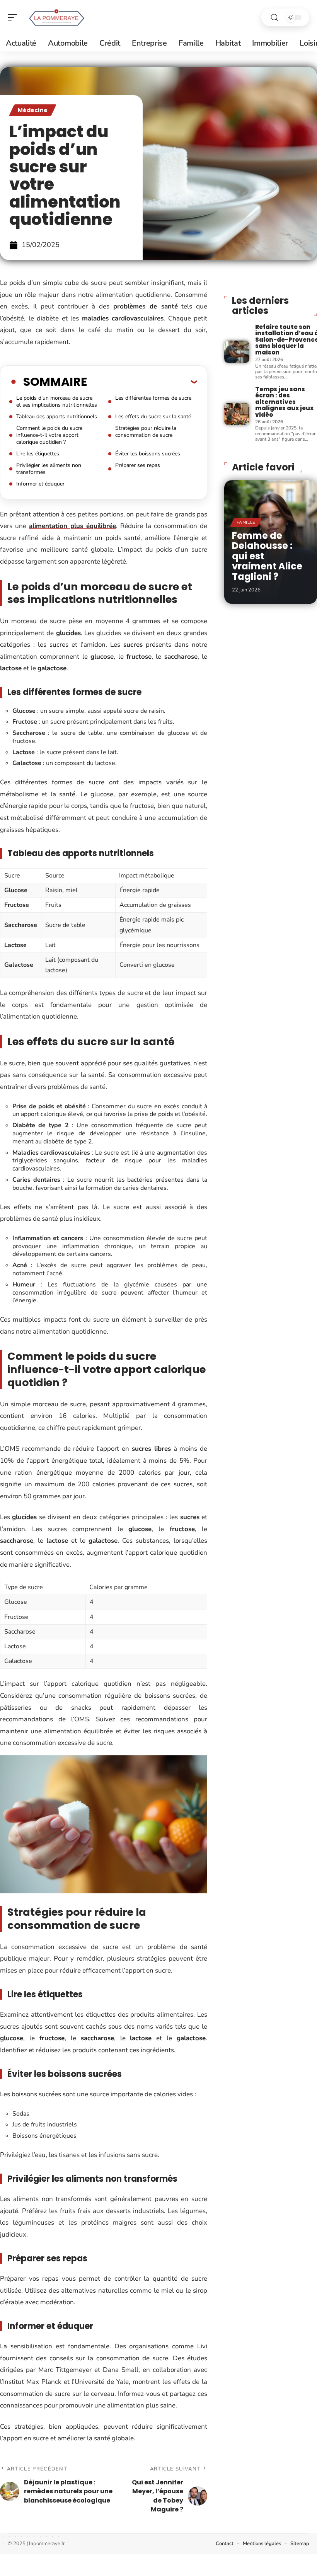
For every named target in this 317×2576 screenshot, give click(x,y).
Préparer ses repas (138, 465)
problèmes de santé (146, 306)
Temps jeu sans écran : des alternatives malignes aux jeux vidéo (284, 402)
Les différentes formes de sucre (153, 398)
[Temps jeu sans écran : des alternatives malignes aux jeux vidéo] (237, 414)
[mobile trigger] (14, 17)
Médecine (33, 110)
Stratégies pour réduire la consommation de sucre (146, 432)
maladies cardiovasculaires (123, 318)
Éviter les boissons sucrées (148, 454)
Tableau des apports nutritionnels (57, 417)
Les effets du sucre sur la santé (153, 417)
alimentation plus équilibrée (72, 526)
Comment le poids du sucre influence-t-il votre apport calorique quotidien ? (49, 435)
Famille (246, 522)
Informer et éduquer (40, 484)
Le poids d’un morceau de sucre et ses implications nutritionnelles (57, 401)
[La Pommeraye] (56, 17)
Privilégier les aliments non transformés (49, 469)
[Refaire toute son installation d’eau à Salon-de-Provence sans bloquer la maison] (237, 352)
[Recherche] (274, 18)
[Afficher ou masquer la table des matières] (142, 382)
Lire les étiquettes (38, 454)
